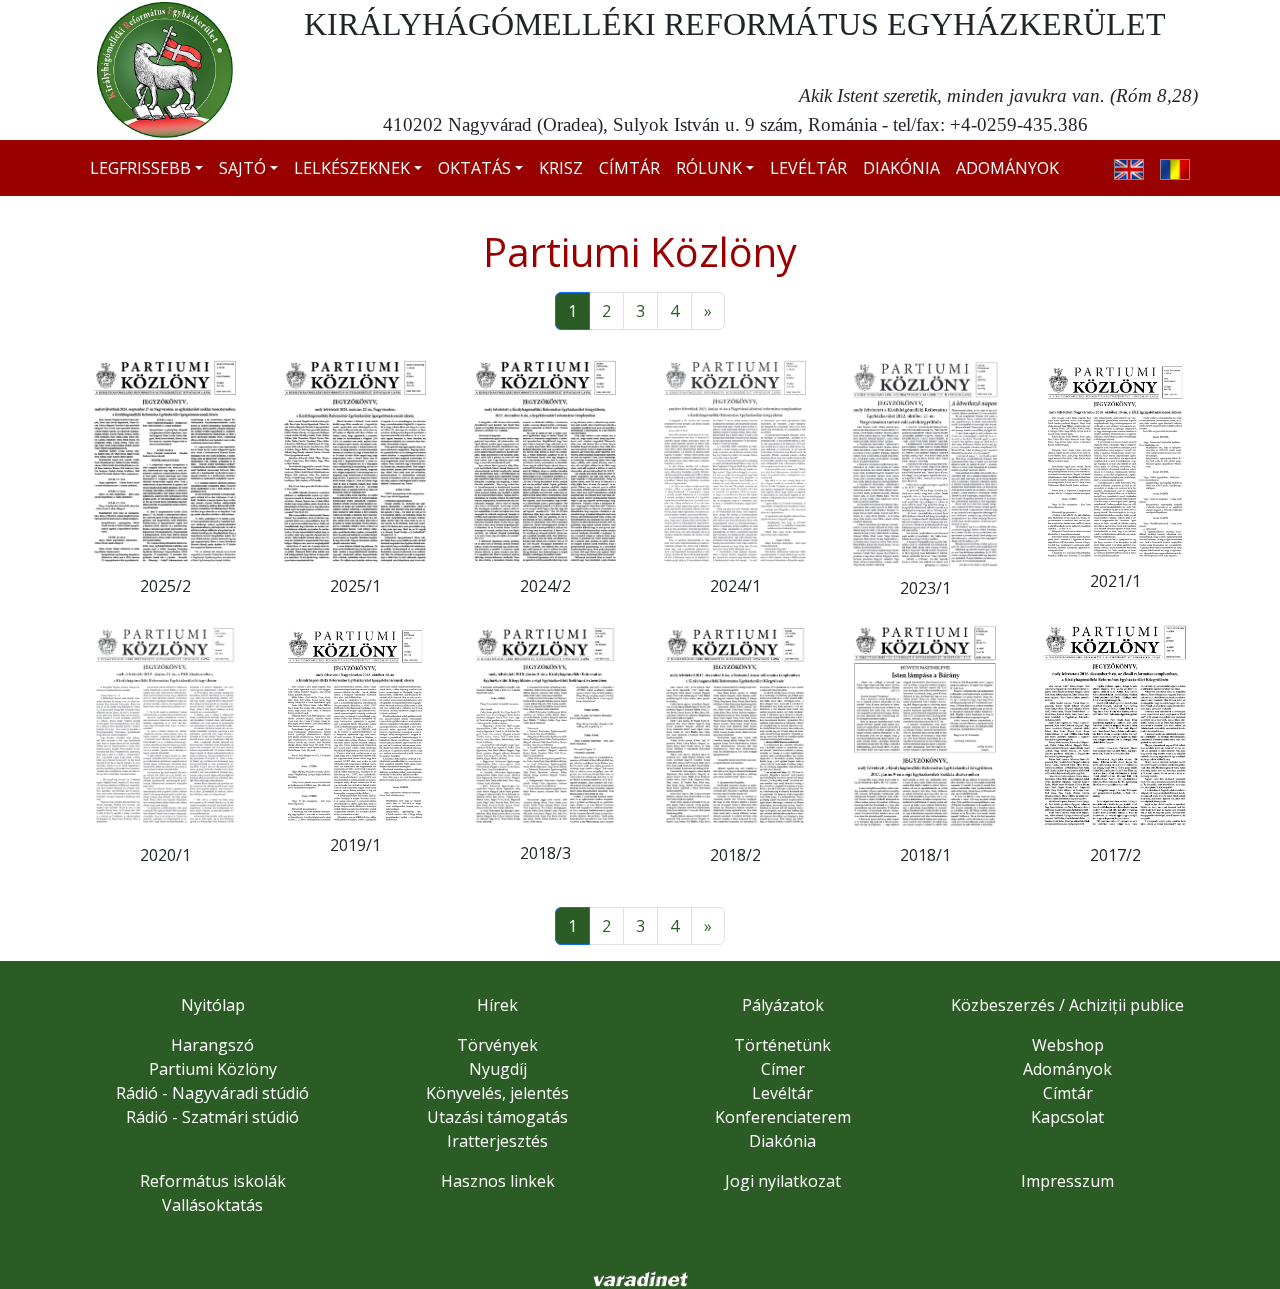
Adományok (1007, 168)
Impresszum (1067, 1181)
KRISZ (561, 168)
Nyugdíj (498, 1069)
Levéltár (808, 168)
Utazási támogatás (497, 1117)
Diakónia (901, 168)
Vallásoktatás (212, 1205)
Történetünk (782, 1045)
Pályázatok (783, 1005)
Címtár (629, 168)
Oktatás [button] (474, 168)
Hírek (497, 1005)
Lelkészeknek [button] (352, 168)
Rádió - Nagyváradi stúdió (212, 1093)
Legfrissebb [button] (140, 168)
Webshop (1068, 1045)
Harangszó (212, 1045)
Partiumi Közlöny (213, 1069)
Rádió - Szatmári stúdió (212, 1117)
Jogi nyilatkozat (783, 1181)
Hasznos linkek (498, 1181)
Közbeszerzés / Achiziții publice (1067, 1005)
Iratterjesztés (497, 1141)
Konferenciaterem (783, 1117)
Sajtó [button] (242, 168)
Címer (783, 1069)
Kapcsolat (1067, 1117)
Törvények (497, 1045)
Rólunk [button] (709, 168)
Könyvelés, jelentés (497, 1093)
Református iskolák (213, 1181)
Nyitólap (213, 1005)
